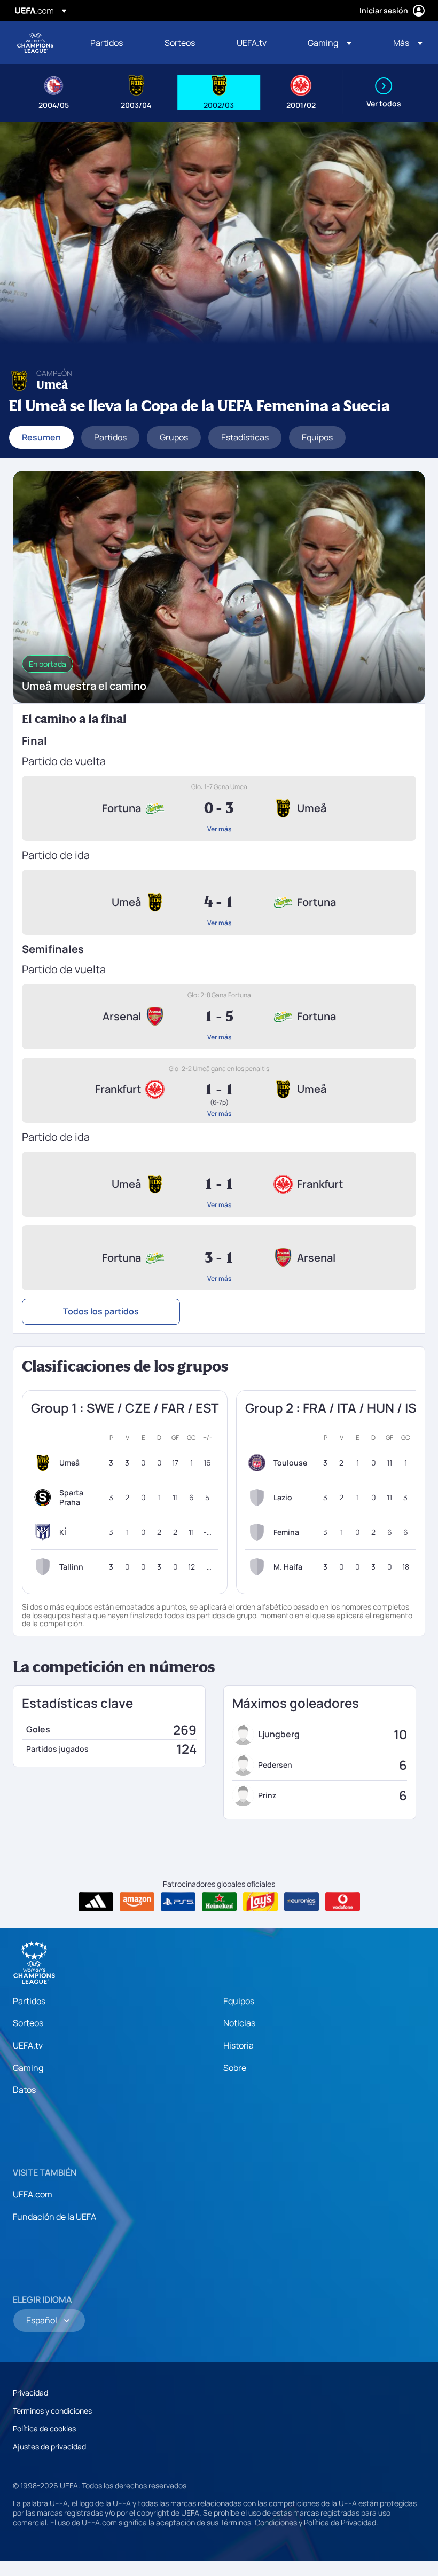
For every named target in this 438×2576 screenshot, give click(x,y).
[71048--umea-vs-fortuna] (219, 902)
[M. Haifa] (259, 1567)
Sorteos (28, 2023)
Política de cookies (44, 2428)
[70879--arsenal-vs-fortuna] (219, 1017)
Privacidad (30, 2393)
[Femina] (259, 1532)
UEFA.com (33, 2194)
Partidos (29, 2001)
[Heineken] (219, 1902)
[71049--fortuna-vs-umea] (219, 808)
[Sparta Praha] (45, 1498)
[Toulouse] (259, 1463)
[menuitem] (114, 43)
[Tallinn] (45, 1567)
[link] (107, 43)
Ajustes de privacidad (49, 2447)
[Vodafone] (343, 1902)
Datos (24, 2090)
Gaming (28, 2068)
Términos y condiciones (52, 2411)
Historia (238, 2045)
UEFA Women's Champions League (35, 43)
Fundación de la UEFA (54, 2217)
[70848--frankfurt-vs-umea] (219, 1090)
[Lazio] (259, 1498)
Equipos (239, 2001)
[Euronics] (302, 1902)
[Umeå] (45, 1463)
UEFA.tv (28, 2045)
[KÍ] (45, 1532)
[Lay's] (260, 1902)
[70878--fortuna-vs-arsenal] (219, 1258)
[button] (330, 43)
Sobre (235, 2068)
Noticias (239, 2023)
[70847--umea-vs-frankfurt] (219, 1184)
